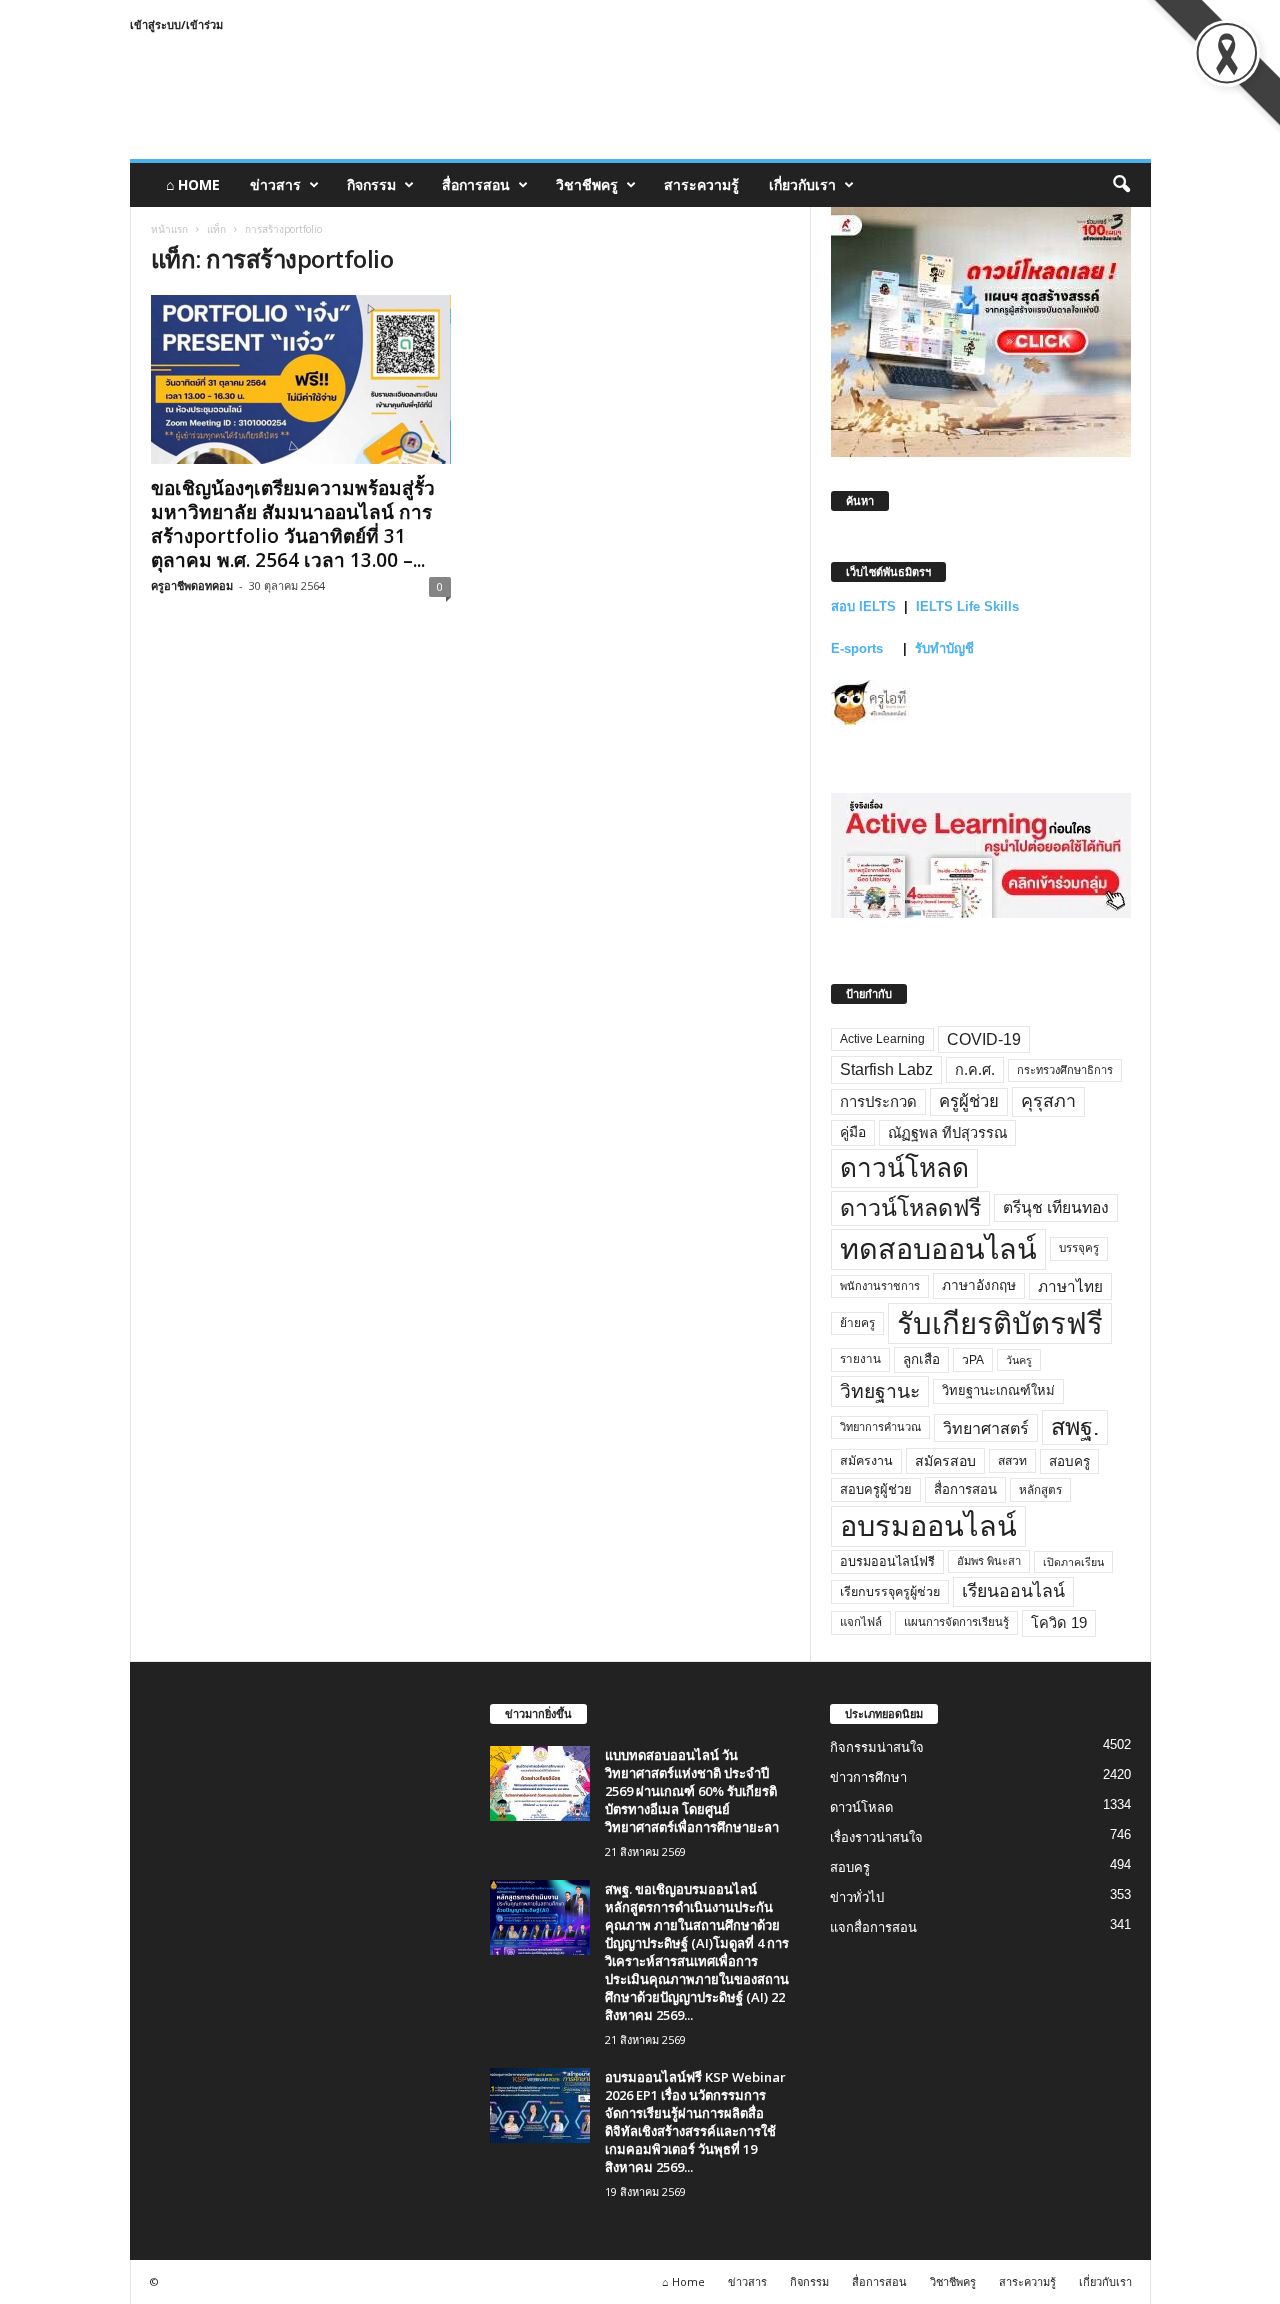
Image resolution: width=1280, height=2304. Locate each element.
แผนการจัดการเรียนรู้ (956, 1622)
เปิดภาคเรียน (1073, 1562)
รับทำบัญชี (944, 648)
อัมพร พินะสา (989, 1561)
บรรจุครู (1079, 1248)
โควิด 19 (1059, 1623)
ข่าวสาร (275, 184)
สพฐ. (1075, 1427)
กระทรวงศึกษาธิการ (1065, 1070)
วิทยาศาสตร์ (986, 1428)
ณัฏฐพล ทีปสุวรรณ (947, 1133)
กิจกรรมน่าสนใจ (877, 1747)
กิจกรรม (371, 184)
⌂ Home (193, 184)
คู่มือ (853, 1132)
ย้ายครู (857, 1323)
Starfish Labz (886, 1069)
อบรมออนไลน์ (928, 1526)
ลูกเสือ (921, 1359)
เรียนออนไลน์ (1013, 1591)
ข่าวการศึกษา (868, 1777)
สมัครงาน (866, 1461)
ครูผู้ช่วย (969, 1101)
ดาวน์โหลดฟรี (910, 1208)
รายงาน (860, 1359)
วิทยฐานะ (880, 1391)
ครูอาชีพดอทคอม (192, 585)
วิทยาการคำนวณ (880, 1427)
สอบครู (1069, 1461)
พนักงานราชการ (880, 1286)
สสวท (1012, 1461)
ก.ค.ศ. (975, 1070)
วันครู (1019, 1360)
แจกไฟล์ (861, 1622)
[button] (1121, 185)
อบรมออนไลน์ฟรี (887, 1562)
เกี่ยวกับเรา (802, 184)
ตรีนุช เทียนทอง (1056, 1207)
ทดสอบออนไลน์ (938, 1249)
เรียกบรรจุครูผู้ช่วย (890, 1592)
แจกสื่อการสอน (873, 1927)
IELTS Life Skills (967, 606)
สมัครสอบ (945, 1461)
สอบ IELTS (863, 606)
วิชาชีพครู (587, 184)
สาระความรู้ (701, 184)
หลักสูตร (1040, 1489)
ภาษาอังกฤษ (979, 1285)
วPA (973, 1360)
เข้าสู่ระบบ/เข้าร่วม (176, 24)
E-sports (859, 648)
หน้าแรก (169, 229)
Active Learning (882, 1039)
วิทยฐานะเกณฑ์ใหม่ (998, 1390)
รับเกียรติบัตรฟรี (1000, 1323)
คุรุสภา (1048, 1101)
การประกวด (878, 1102)
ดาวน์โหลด (904, 1168)
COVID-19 (984, 1039)
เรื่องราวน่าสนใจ (876, 1837)
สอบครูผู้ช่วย (876, 1489)
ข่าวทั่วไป (857, 1897)
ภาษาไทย (1070, 1286)
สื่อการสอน (476, 184)
